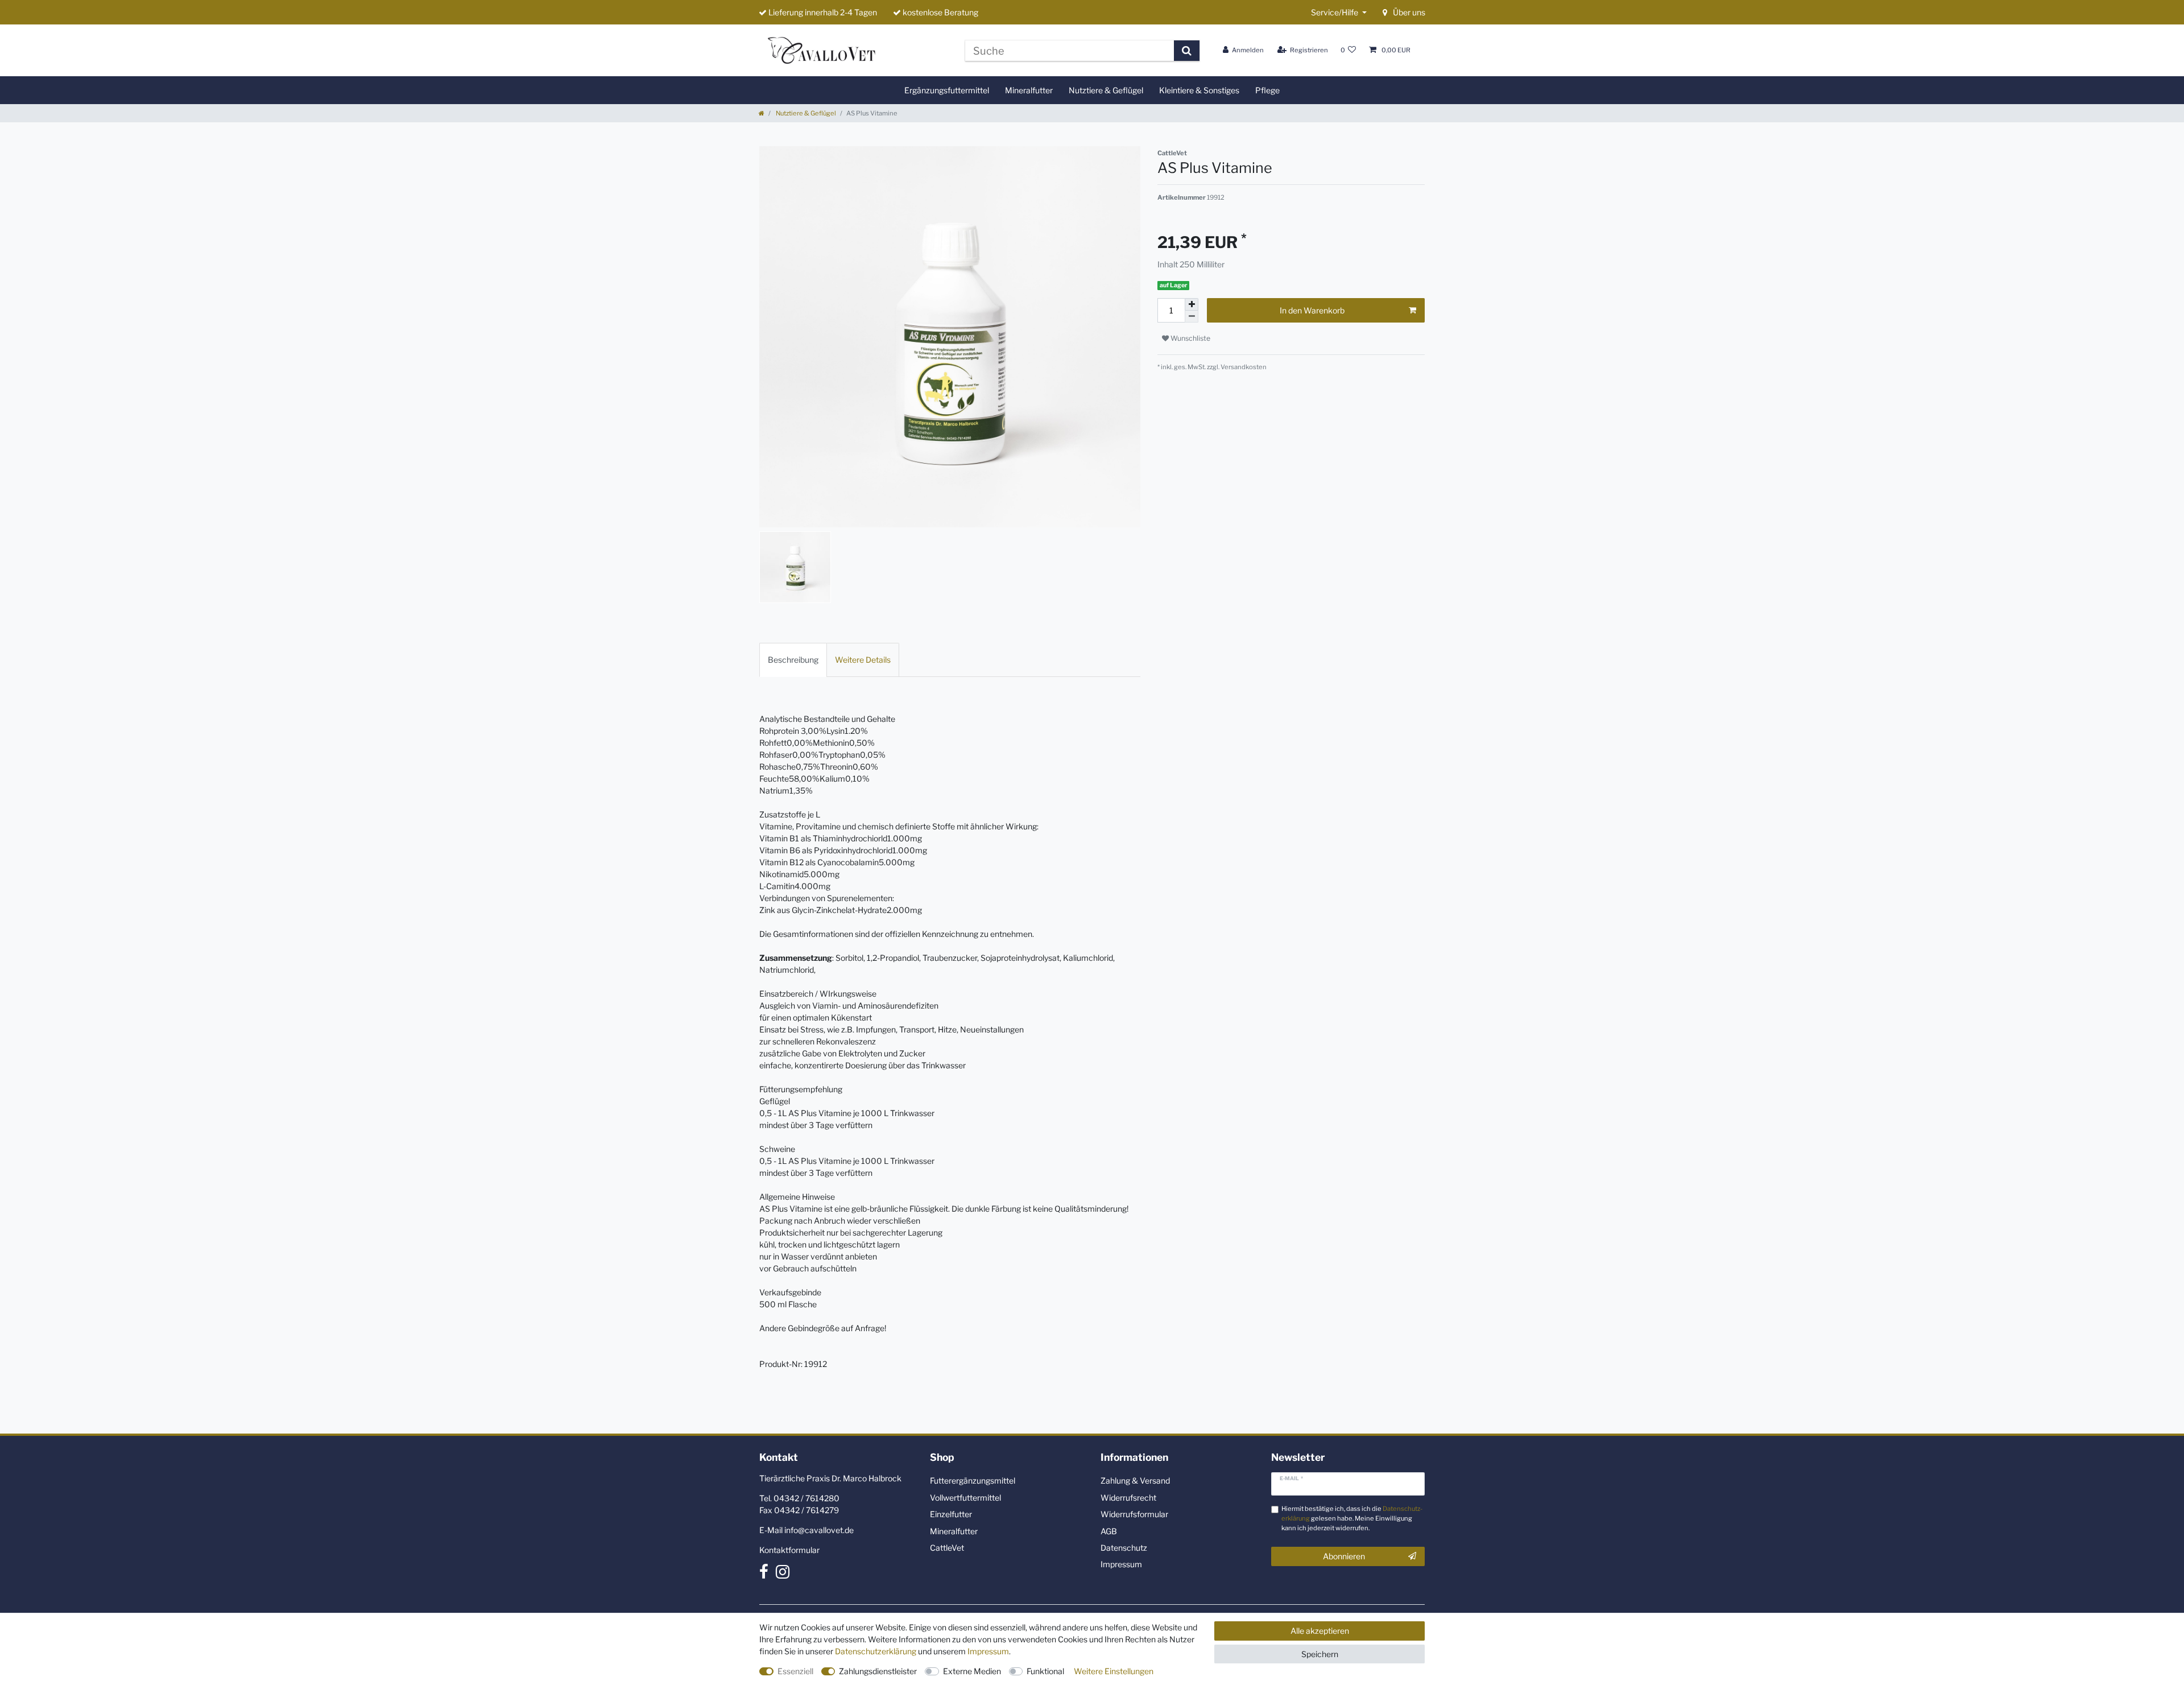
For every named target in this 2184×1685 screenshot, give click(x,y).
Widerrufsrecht (1128, 1498)
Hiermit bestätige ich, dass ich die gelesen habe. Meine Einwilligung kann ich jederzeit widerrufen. (1352, 1518)
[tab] (793, 660)
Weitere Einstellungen (1114, 1671)
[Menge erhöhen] (1192, 304)
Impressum (1121, 1564)
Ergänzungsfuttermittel (947, 90)
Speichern (1320, 1654)
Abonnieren (1344, 1556)
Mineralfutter (1029, 90)
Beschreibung (793, 660)
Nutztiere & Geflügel (1106, 90)
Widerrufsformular (1134, 1514)
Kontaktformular (789, 1550)
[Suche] (1187, 51)
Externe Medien (972, 1671)
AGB (1109, 1531)
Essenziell (795, 1671)
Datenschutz (1124, 1548)
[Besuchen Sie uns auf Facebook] (764, 1574)
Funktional (1045, 1671)
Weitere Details (863, 660)
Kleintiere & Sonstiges (1199, 90)
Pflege (1267, 90)
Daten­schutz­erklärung (876, 1651)
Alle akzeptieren (1320, 1631)
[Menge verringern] (1192, 317)
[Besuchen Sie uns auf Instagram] (783, 1574)
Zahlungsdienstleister (878, 1671)
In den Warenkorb (1312, 310)
